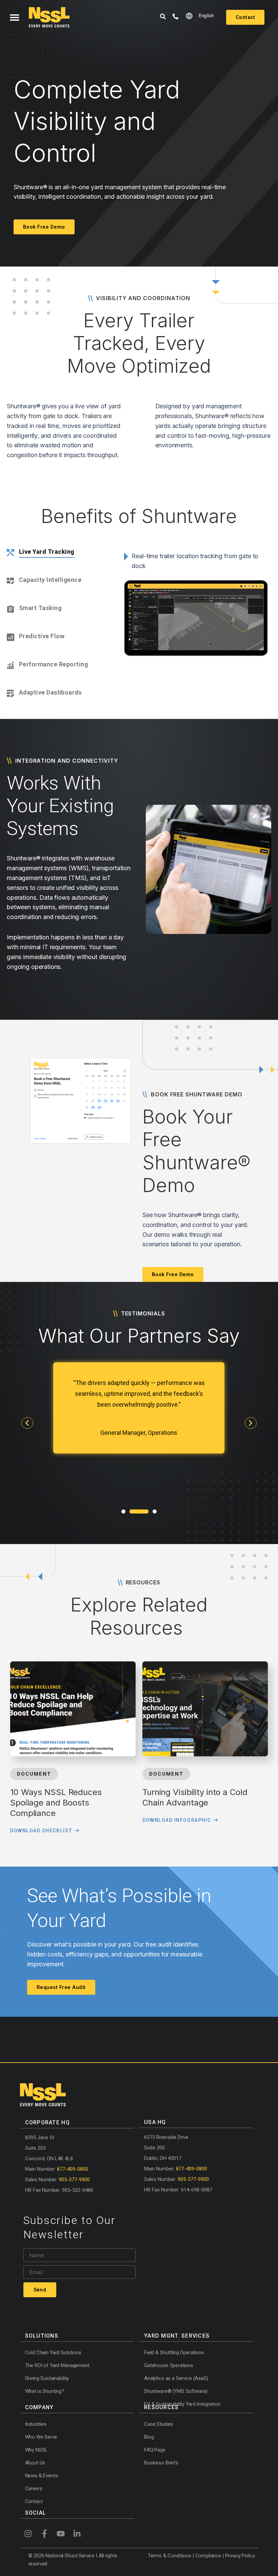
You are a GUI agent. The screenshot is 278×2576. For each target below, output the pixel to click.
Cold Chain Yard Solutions (53, 2353)
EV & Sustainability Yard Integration (182, 2404)
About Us (35, 2463)
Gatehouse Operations (169, 2365)
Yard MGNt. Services (177, 2336)
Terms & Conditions (170, 2556)
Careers (34, 2489)
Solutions (42, 2336)
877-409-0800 (73, 2169)
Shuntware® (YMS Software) (176, 2391)
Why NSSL (36, 2450)
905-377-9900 (74, 2180)
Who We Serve (41, 2437)
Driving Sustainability (47, 2378)
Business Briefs (161, 2463)
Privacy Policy (240, 2556)
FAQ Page (155, 2450)
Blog (149, 2437)
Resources (162, 2407)
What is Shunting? (45, 2391)
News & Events (42, 2476)
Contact (34, 2501)
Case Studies (158, 2424)
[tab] (54, 553)
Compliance (209, 2556)
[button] (14, 17)
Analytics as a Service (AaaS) (176, 2378)
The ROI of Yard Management (57, 2365)
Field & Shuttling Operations (174, 2353)
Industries (36, 2424)
